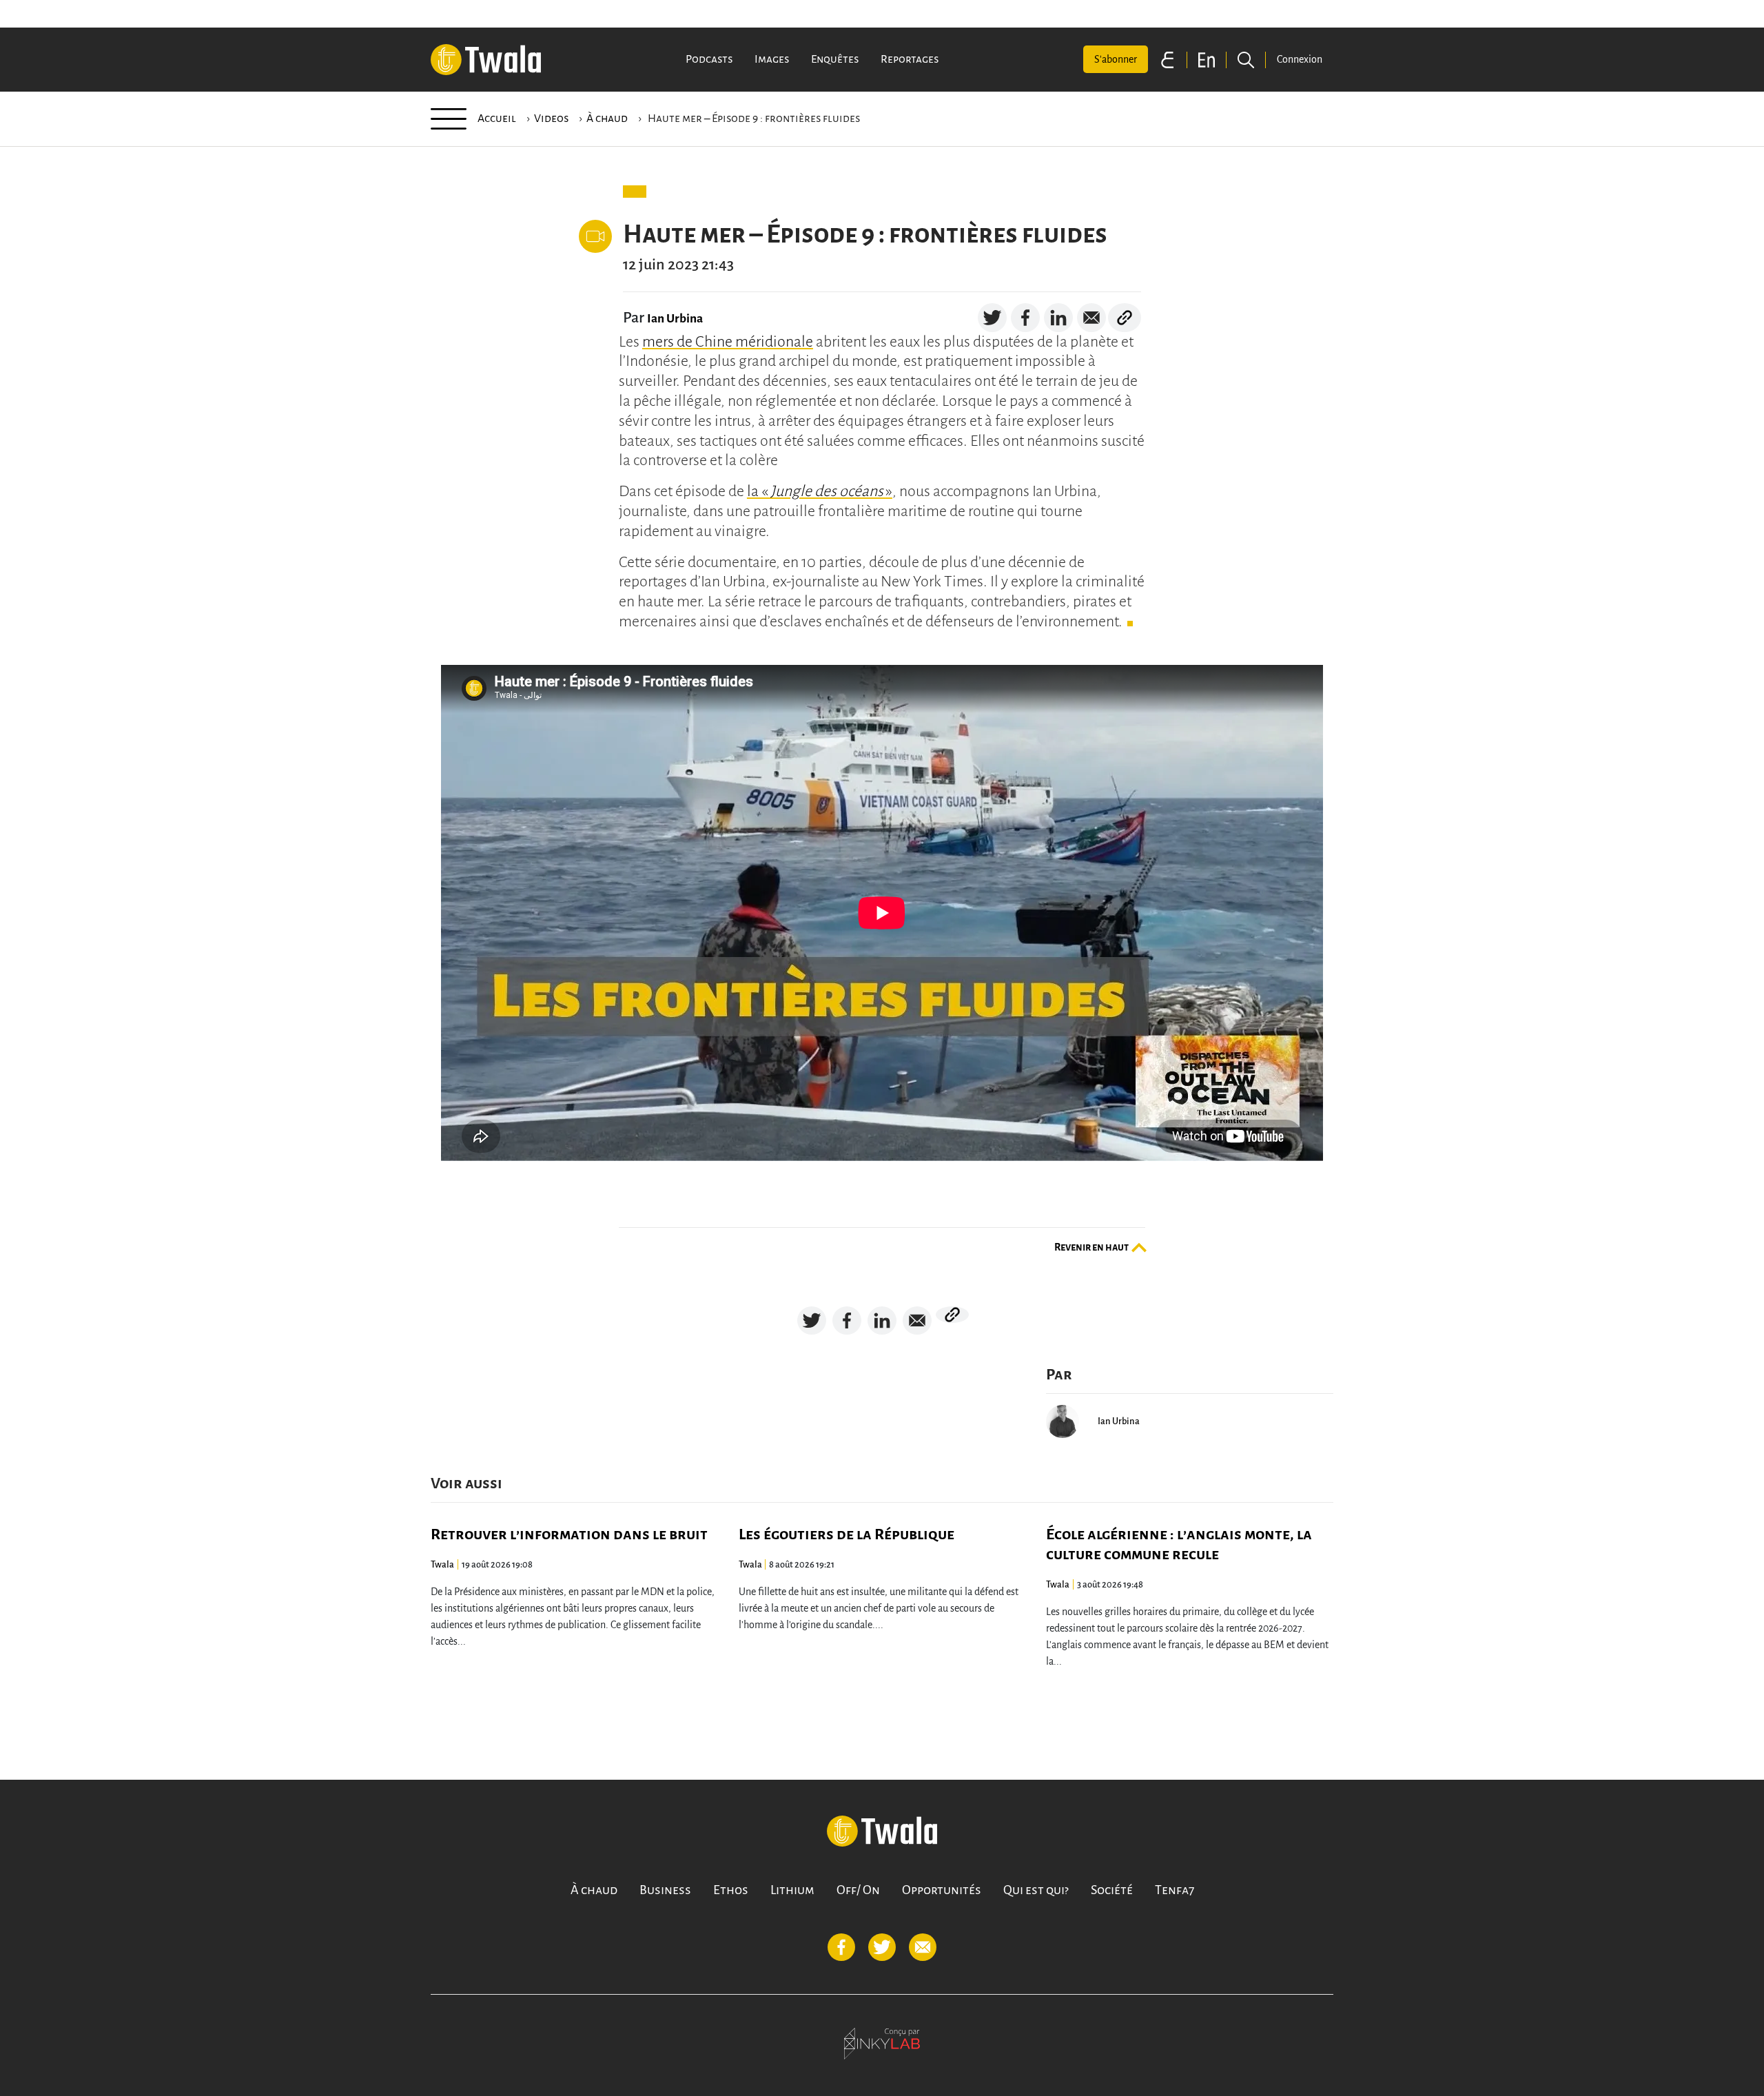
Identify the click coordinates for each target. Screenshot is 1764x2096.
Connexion (1300, 59)
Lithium (792, 1890)
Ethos (731, 1890)
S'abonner (1116, 59)
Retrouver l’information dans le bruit (569, 1534)
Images (772, 59)
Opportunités (942, 1890)
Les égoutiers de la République (847, 1534)
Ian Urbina (675, 319)
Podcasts (709, 59)
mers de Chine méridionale (728, 342)
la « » (820, 491)
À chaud (607, 119)
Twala (442, 1564)
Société (1112, 1890)
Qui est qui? (1036, 1890)
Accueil (497, 119)
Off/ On (858, 1890)
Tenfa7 (1175, 1890)
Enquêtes (835, 59)
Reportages (910, 59)
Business (665, 1890)
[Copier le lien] (1125, 318)
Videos (551, 119)
